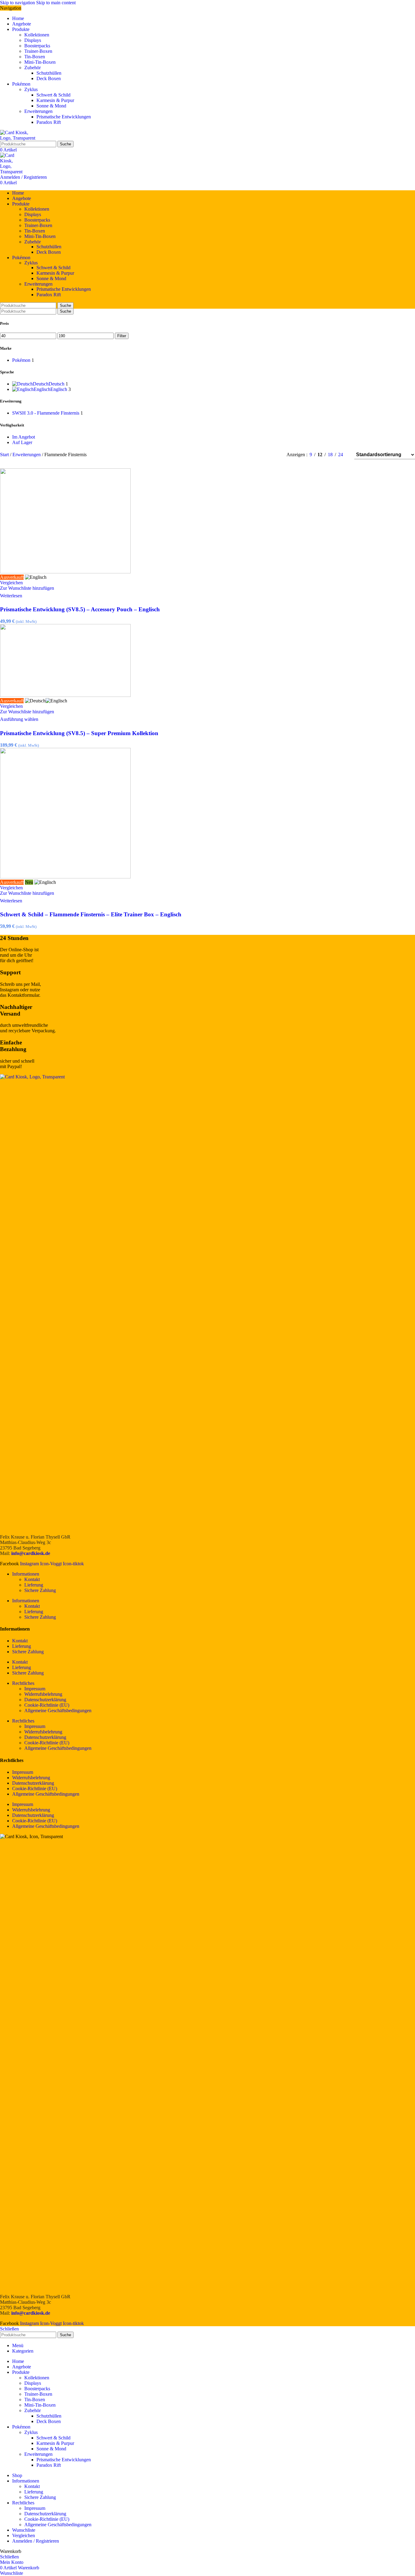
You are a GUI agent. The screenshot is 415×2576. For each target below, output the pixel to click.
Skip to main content (56, 3)
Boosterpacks (37, 46)
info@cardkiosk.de (31, 1553)
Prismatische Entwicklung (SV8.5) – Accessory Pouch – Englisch (80, 609)
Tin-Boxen (35, 57)
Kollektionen (37, 35)
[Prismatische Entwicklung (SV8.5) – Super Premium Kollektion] (65, 695)
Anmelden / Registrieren (36, 2541)
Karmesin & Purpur (55, 100)
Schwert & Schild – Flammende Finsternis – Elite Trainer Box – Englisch (91, 914)
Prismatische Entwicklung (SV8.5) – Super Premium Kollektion (79, 733)
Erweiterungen (38, 111)
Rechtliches (23, 1683)
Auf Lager (22, 442)
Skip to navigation (18, 3)
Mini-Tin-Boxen (40, 62)
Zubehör (33, 68)
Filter (122, 336)
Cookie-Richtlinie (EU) (47, 1705)
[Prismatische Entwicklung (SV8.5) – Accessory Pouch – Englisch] (65, 572)
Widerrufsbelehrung (43, 1694)
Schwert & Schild (53, 95)
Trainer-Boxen (38, 51)
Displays (33, 40)
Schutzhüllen (49, 73)
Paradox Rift (49, 122)
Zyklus (31, 89)
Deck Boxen (49, 78)
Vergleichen (24, 2535)
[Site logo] (20, 138)
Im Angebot (24, 437)
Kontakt (32, 1579)
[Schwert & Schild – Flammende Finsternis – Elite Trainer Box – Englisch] (65, 877)
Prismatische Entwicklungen (64, 117)
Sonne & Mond (51, 106)
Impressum (35, 1689)
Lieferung (34, 1585)
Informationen (26, 1574)
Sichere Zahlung (40, 1590)
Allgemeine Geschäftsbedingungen (58, 1711)
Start (5, 455)
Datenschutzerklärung (45, 1700)
